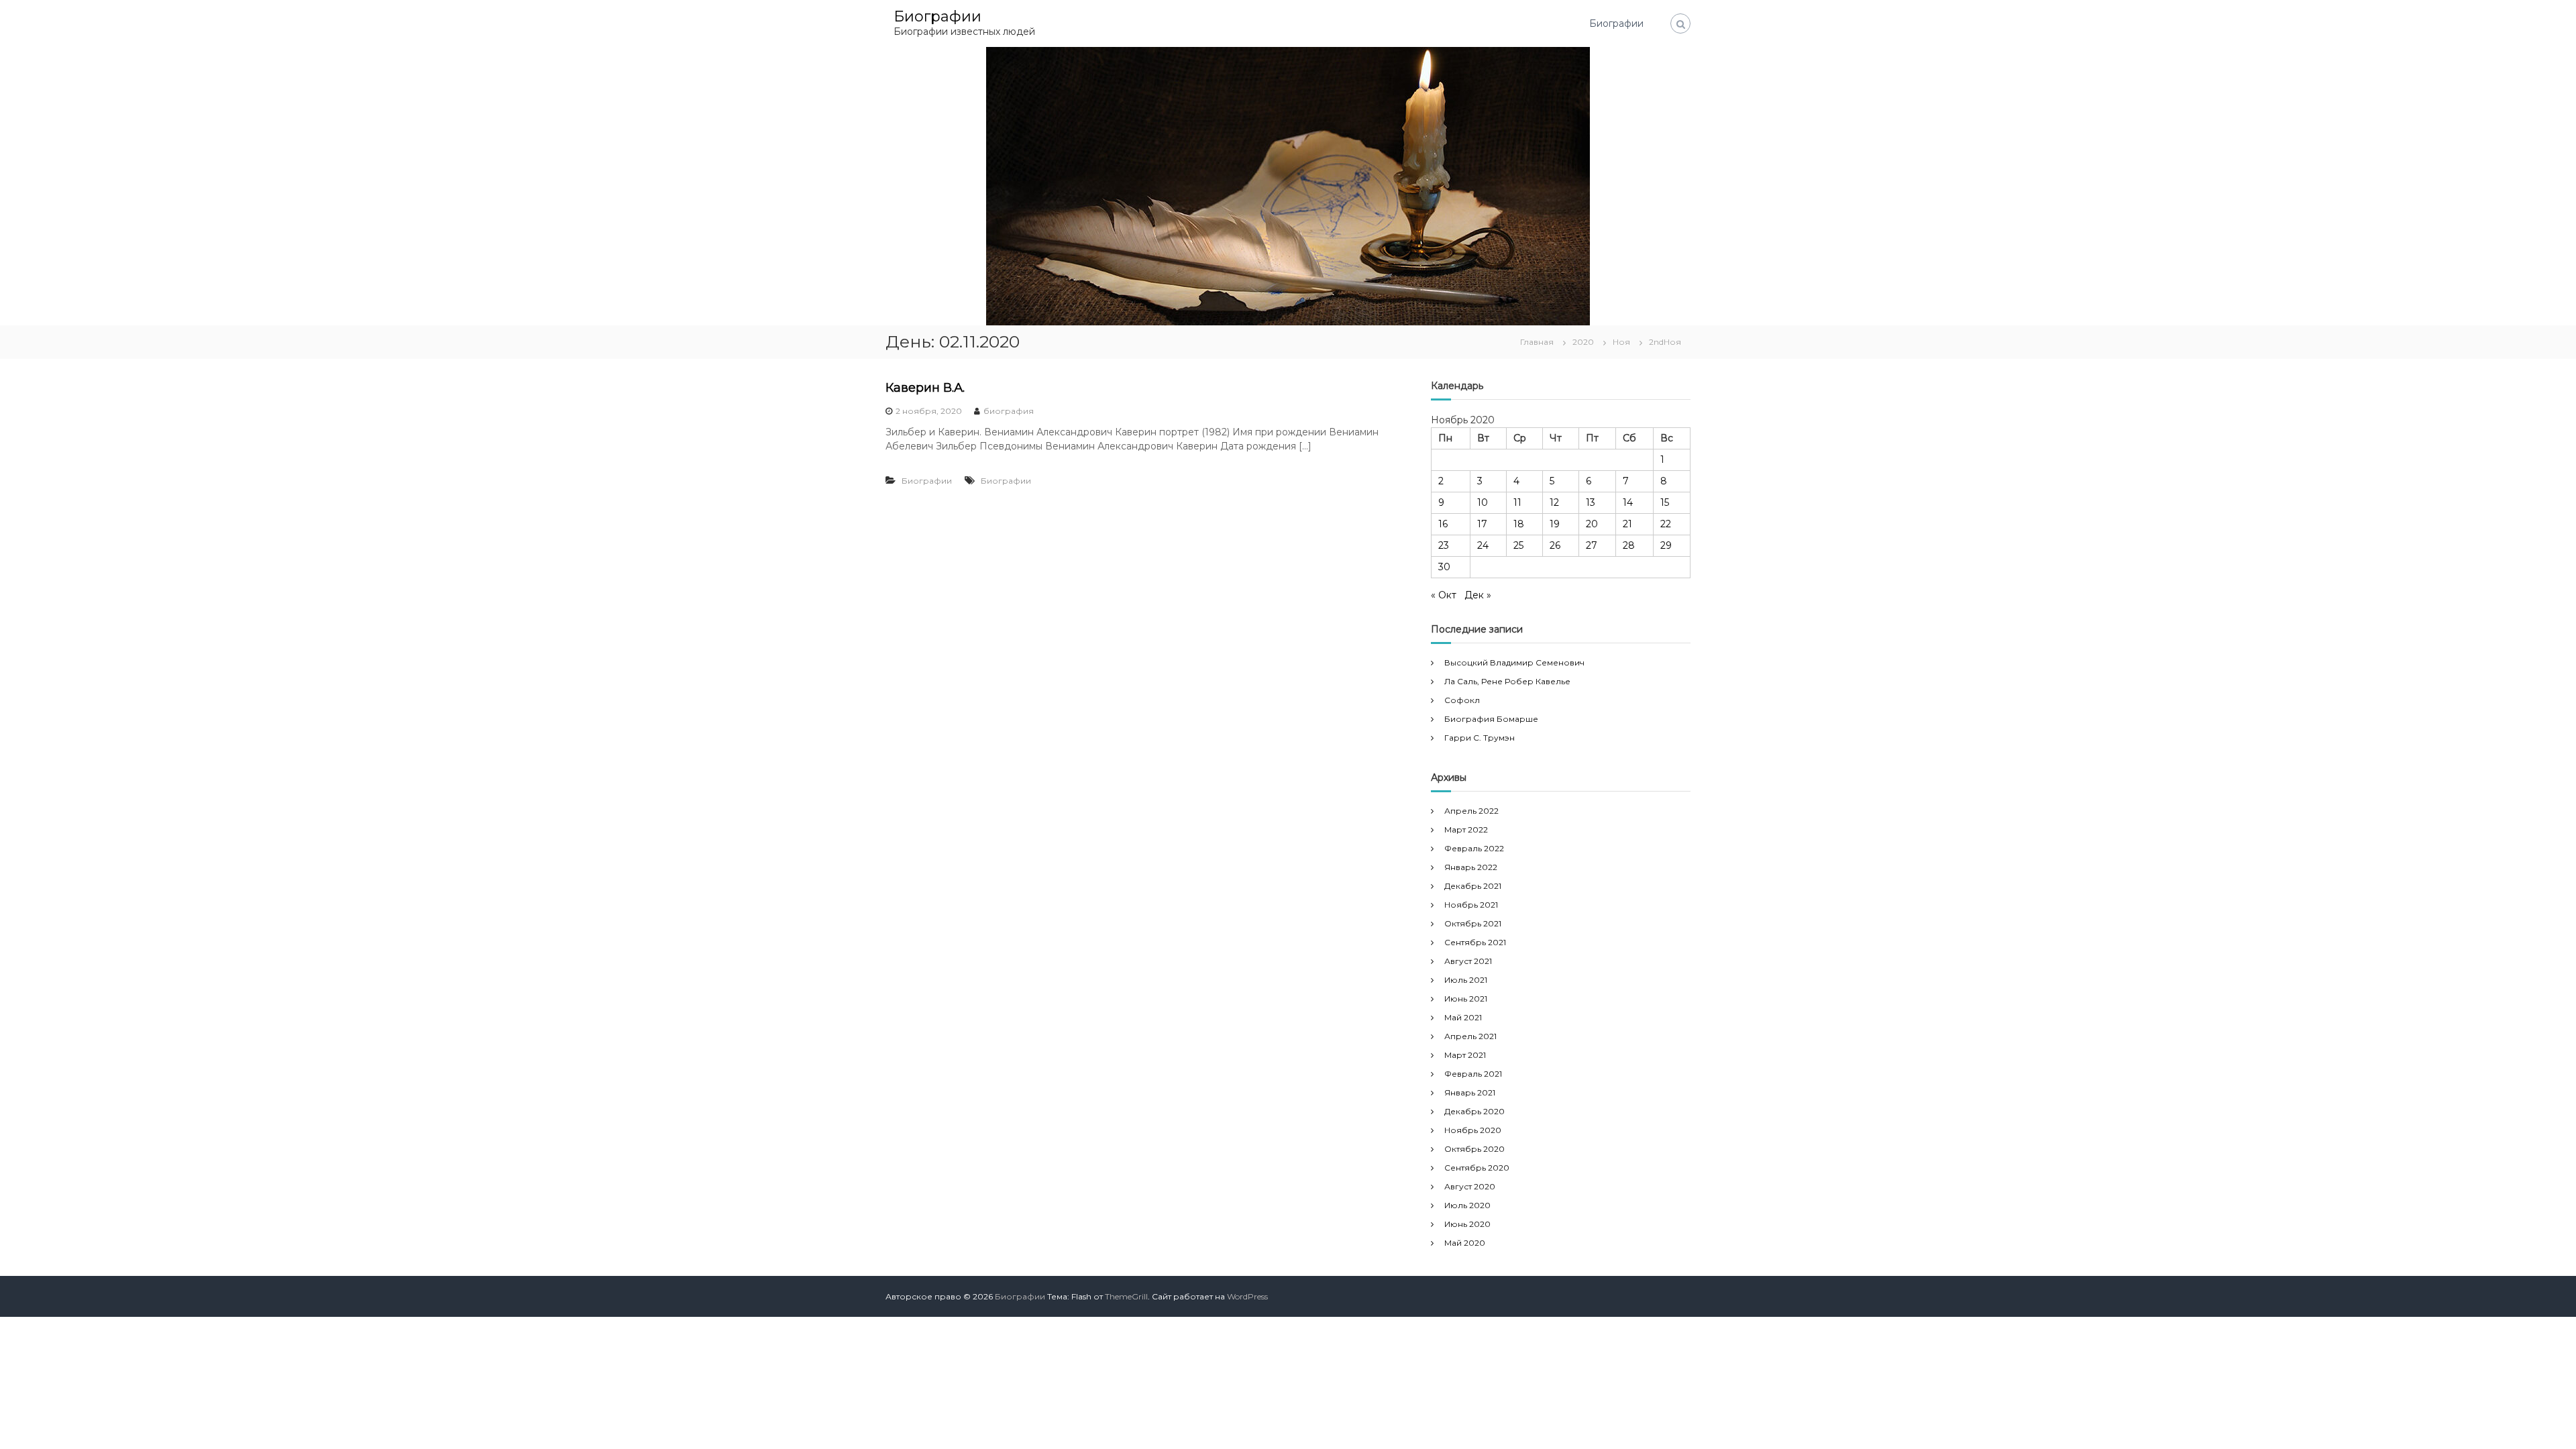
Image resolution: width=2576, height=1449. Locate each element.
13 (1591, 502)
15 (1665, 502)
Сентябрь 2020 (1477, 1168)
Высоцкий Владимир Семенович (1514, 662)
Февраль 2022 (1474, 848)
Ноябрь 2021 (1471, 905)
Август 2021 (1468, 961)
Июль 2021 (1466, 980)
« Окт (1444, 595)
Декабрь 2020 (1474, 1111)
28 (1629, 545)
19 (1555, 524)
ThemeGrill (1126, 1296)
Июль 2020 (1467, 1205)
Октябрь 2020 (1474, 1149)
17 (1482, 524)
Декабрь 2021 (1473, 886)
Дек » (1478, 595)
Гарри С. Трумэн (1480, 738)
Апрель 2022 (1471, 811)
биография (1009, 411)
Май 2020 (1465, 1243)
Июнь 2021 (1466, 999)
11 (1517, 502)
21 (1627, 524)
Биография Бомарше (1491, 719)
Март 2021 (1465, 1055)
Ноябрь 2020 (1473, 1130)
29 (1666, 545)
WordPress (1247, 1296)
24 (1483, 545)
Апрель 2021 (1470, 1036)
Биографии (937, 16)
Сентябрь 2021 (1475, 942)
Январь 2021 (1470, 1092)
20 (1592, 524)
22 (1666, 524)
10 (1483, 502)
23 (1444, 545)
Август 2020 (1470, 1186)
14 (1628, 502)
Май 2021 (1463, 1017)
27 (1592, 545)
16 (1443, 524)
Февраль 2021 (1473, 1074)
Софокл (1462, 700)
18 (1519, 524)
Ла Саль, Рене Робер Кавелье (1507, 681)
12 (1554, 502)
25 (1518, 545)
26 (1555, 545)
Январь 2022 (1471, 867)
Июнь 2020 (1467, 1224)
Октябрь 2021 (1473, 923)
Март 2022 (1466, 829)
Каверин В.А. (925, 388)
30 (1444, 567)
